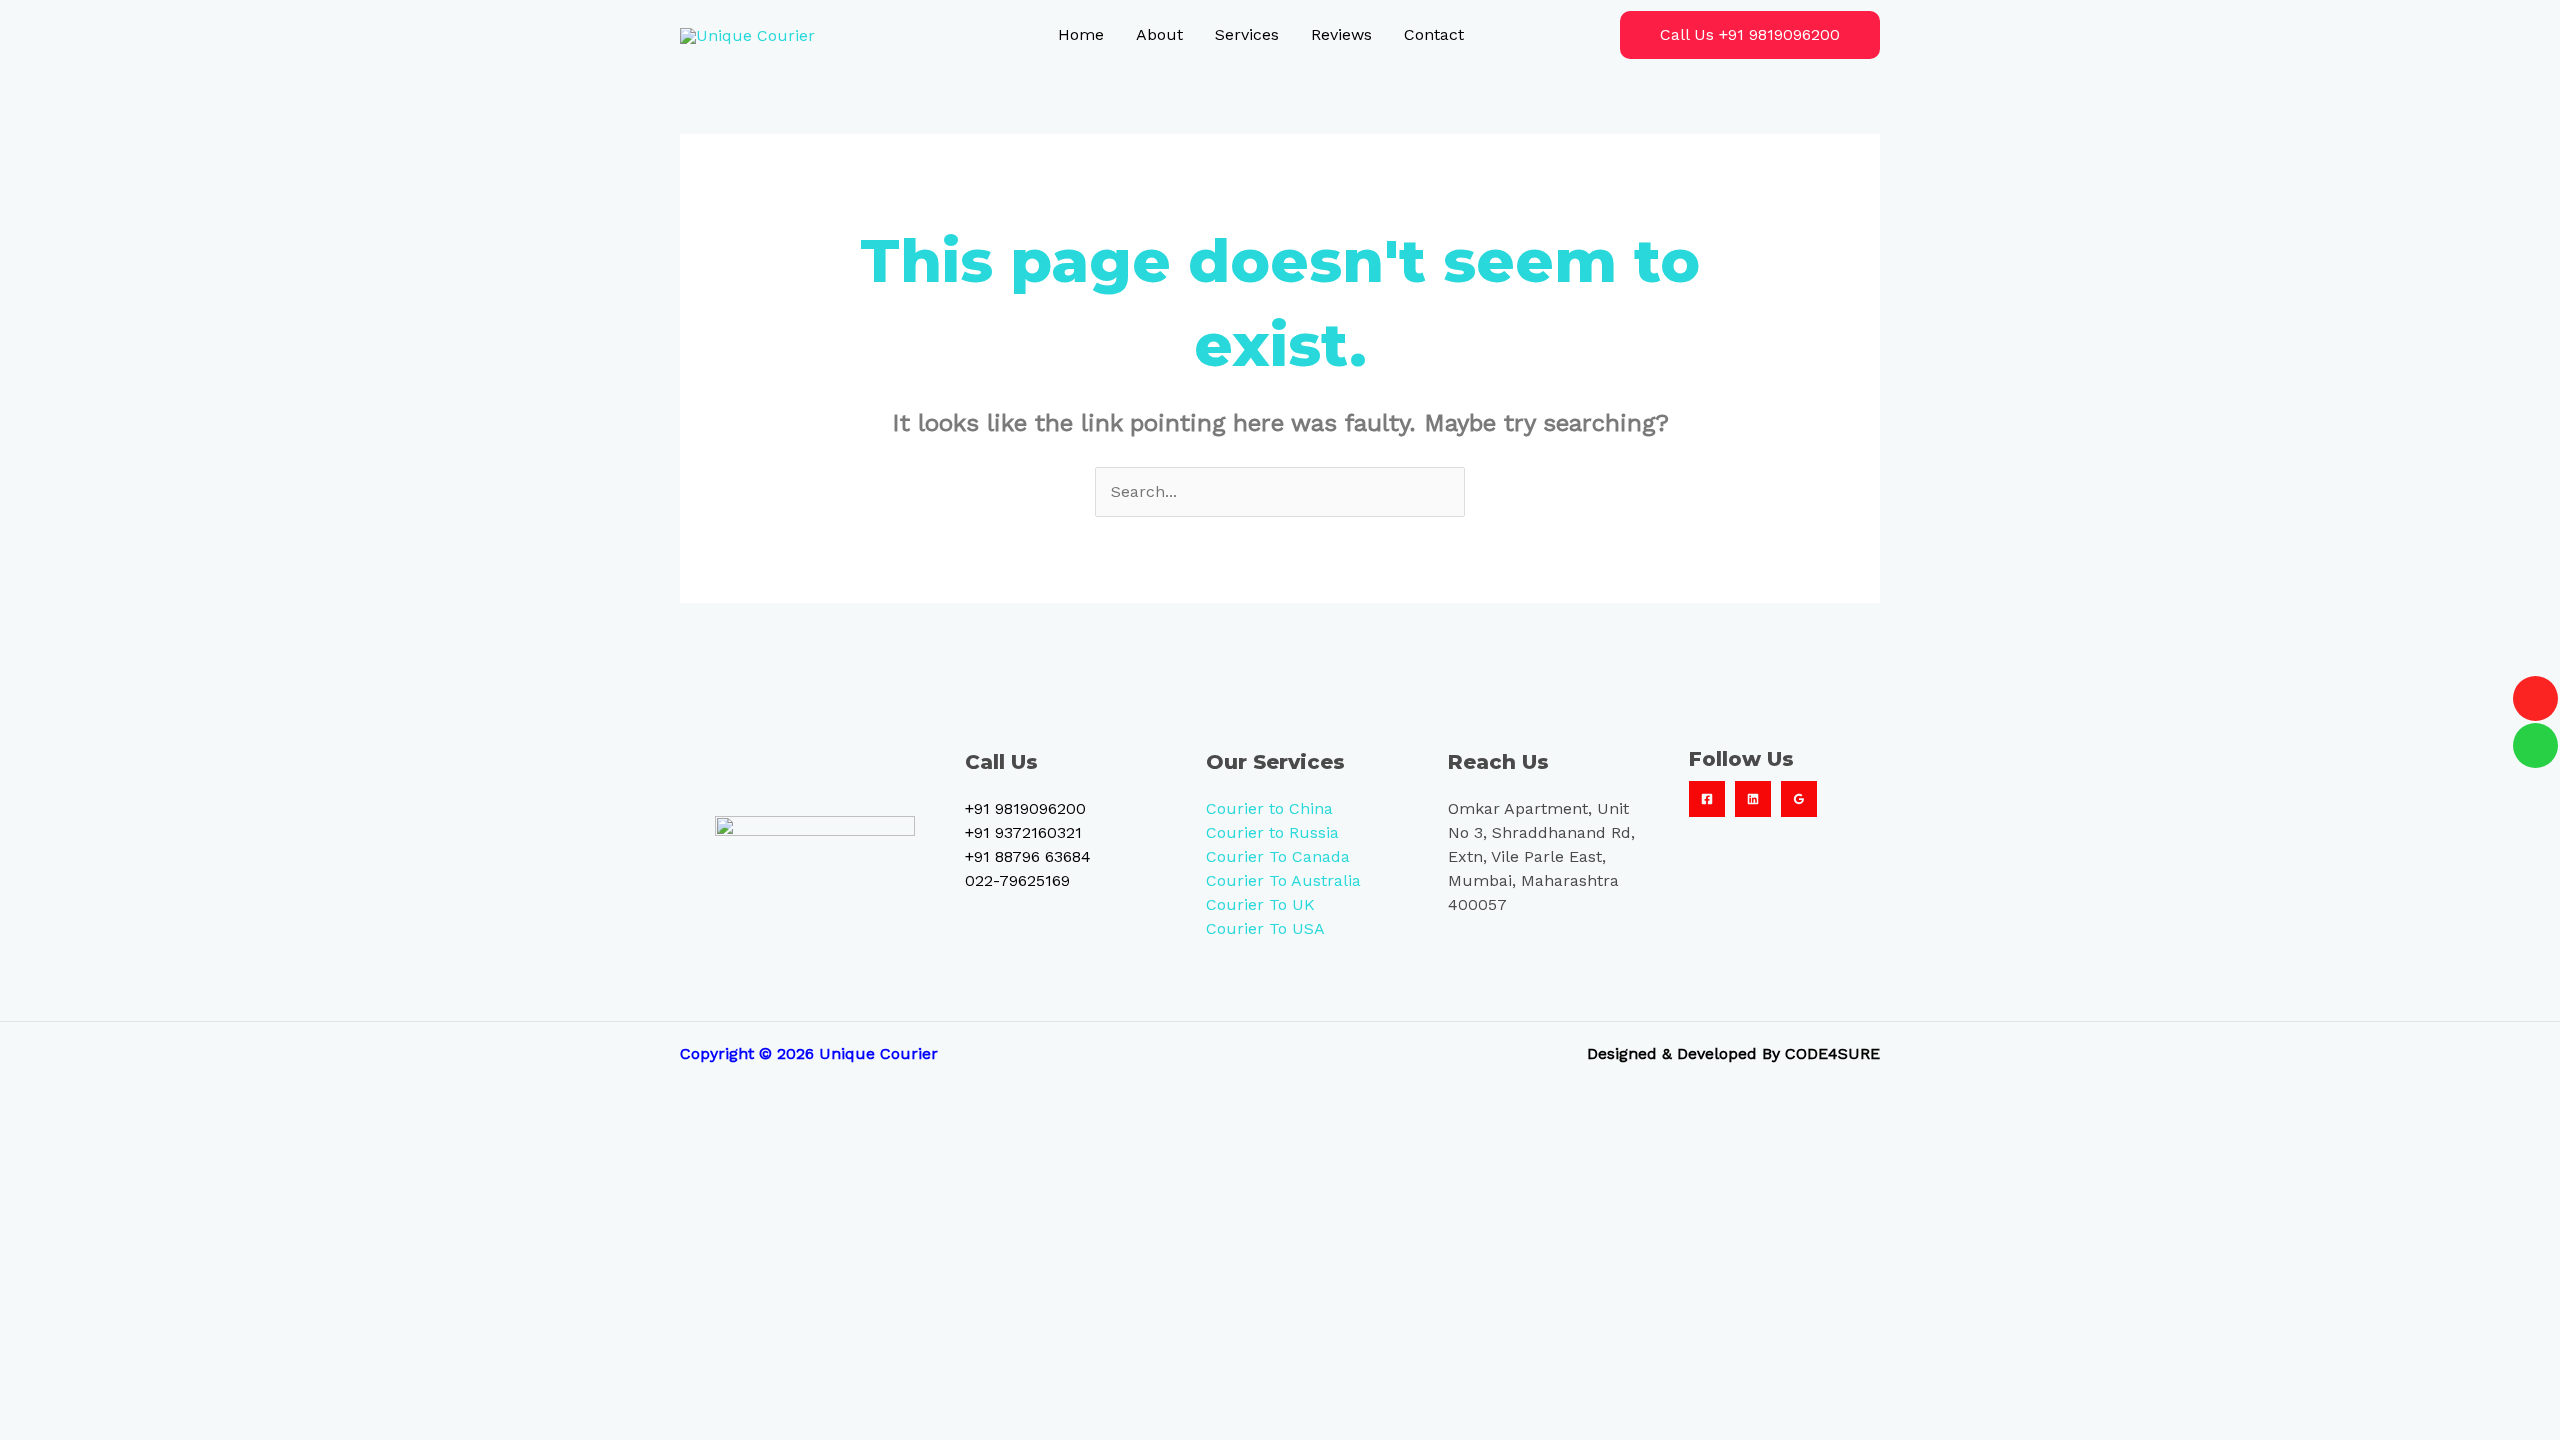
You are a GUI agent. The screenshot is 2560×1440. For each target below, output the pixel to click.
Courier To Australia (1283, 880)
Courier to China (1269, 808)
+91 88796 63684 (1028, 856)
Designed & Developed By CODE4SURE (1733, 1053)
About (1159, 34)
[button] (1750, 35)
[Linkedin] (1753, 799)
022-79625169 (1017, 880)
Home (1081, 34)
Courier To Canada (1278, 856)
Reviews (1341, 34)
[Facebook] (1707, 799)
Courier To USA (1265, 928)
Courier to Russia (1272, 832)
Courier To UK (1260, 904)
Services (1247, 34)
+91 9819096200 (1025, 808)
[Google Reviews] (1799, 799)
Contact (1434, 34)
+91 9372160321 (1023, 832)
